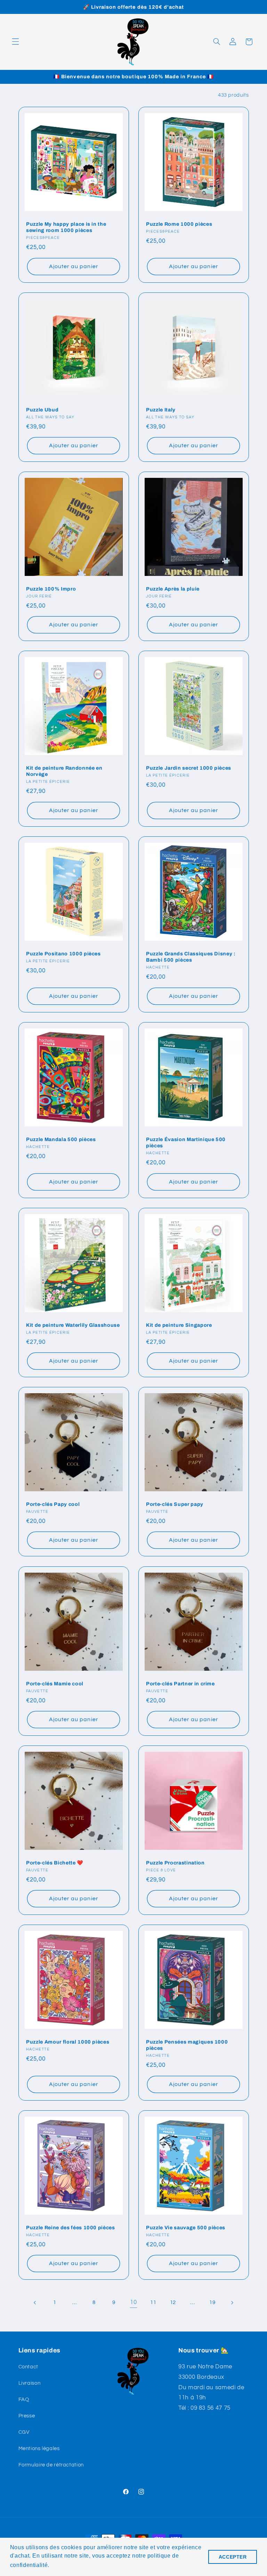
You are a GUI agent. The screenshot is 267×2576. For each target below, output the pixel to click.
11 (153, 2302)
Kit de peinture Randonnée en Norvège (64, 771)
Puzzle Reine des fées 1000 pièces (71, 2228)
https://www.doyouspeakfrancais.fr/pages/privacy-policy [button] (126, 2565)
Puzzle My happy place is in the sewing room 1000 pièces (66, 227)
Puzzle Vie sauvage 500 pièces (186, 2228)
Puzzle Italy (161, 410)
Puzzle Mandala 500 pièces (61, 1139)
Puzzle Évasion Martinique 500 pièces (186, 1142)
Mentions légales (39, 2449)
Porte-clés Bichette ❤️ (55, 1863)
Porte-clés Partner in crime (180, 1684)
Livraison (30, 2383)
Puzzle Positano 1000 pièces (63, 954)
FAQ (24, 2400)
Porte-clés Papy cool (53, 1504)
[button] (15, 42)
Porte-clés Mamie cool (55, 1684)
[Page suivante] (232, 2303)
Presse (27, 2416)
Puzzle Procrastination (175, 1863)
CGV (24, 2432)
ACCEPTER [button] (233, 2557)
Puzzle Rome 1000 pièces (179, 224)
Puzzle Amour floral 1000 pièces (68, 2042)
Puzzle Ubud (42, 410)
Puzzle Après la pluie (173, 589)
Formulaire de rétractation (51, 2465)
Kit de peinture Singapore (179, 1325)
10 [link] (133, 2302)
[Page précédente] (35, 2303)
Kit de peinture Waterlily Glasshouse (73, 1325)
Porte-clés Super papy (175, 1504)
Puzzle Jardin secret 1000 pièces (189, 768)
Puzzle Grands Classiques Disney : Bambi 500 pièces (191, 957)
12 (173, 2302)
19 (212, 2302)
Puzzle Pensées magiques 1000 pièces (187, 2045)
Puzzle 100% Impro (51, 589)
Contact (28, 2367)
